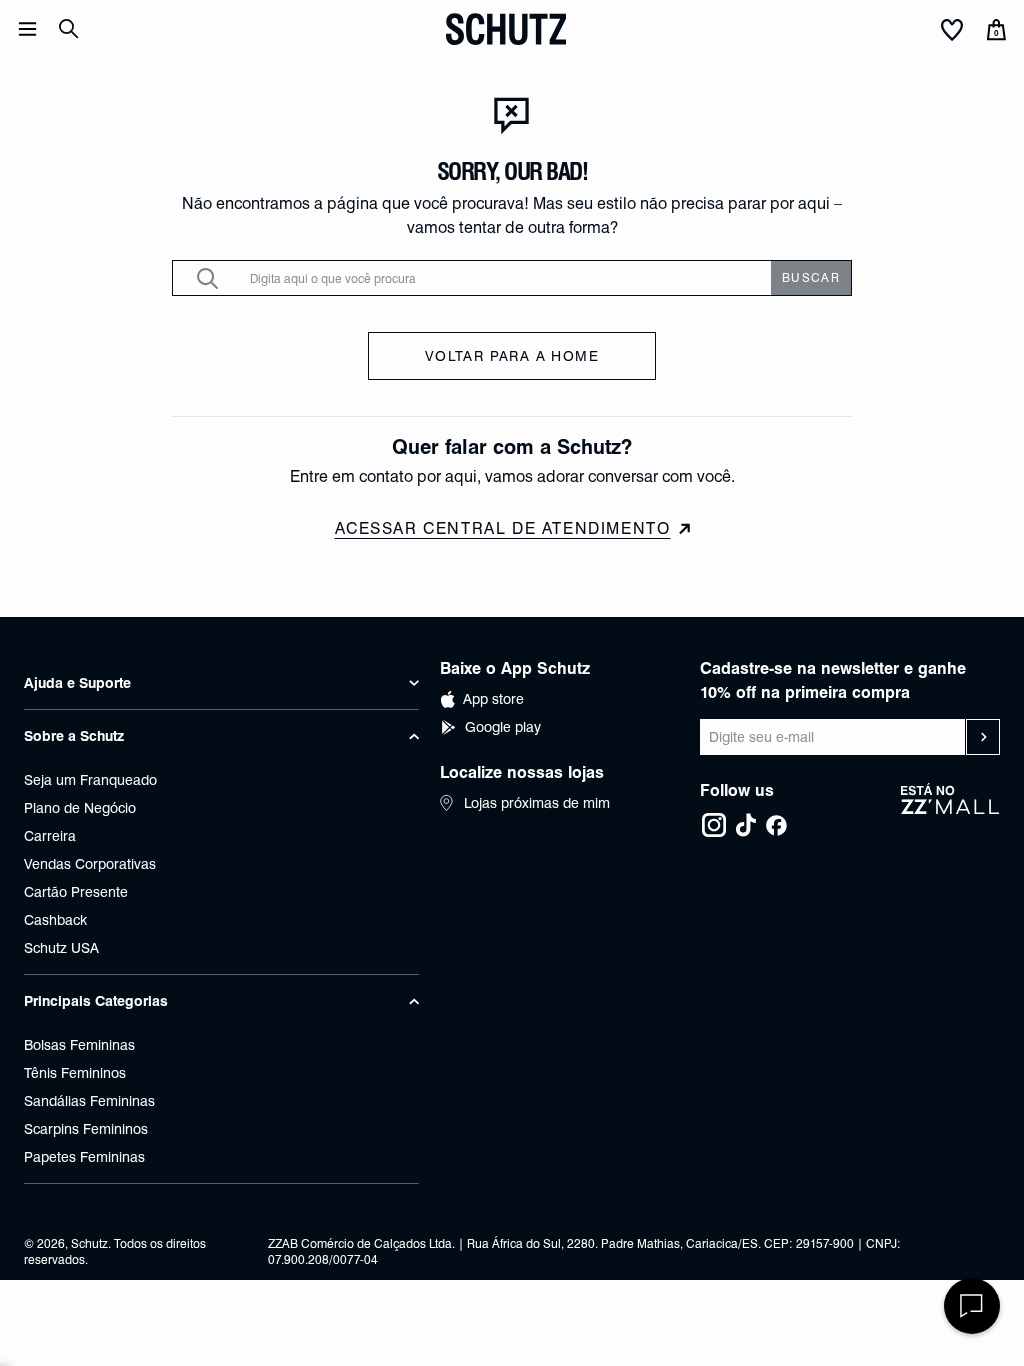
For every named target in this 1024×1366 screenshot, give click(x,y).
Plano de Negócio (80, 808)
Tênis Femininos (75, 1073)
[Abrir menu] (27, 29)
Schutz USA (61, 948)
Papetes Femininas (84, 1157)
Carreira (50, 836)
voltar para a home (512, 356)
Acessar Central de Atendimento (503, 528)
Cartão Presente (76, 892)
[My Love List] (952, 31)
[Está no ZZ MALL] (950, 811)
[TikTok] (746, 825)
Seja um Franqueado (90, 780)
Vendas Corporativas (90, 864)
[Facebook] (776, 825)
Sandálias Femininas (89, 1101)
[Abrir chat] (972, 1306)
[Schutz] (506, 29)
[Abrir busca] (69, 29)
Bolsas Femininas (79, 1045)
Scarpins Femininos (86, 1129)
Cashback (55, 920)
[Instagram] (714, 825)
